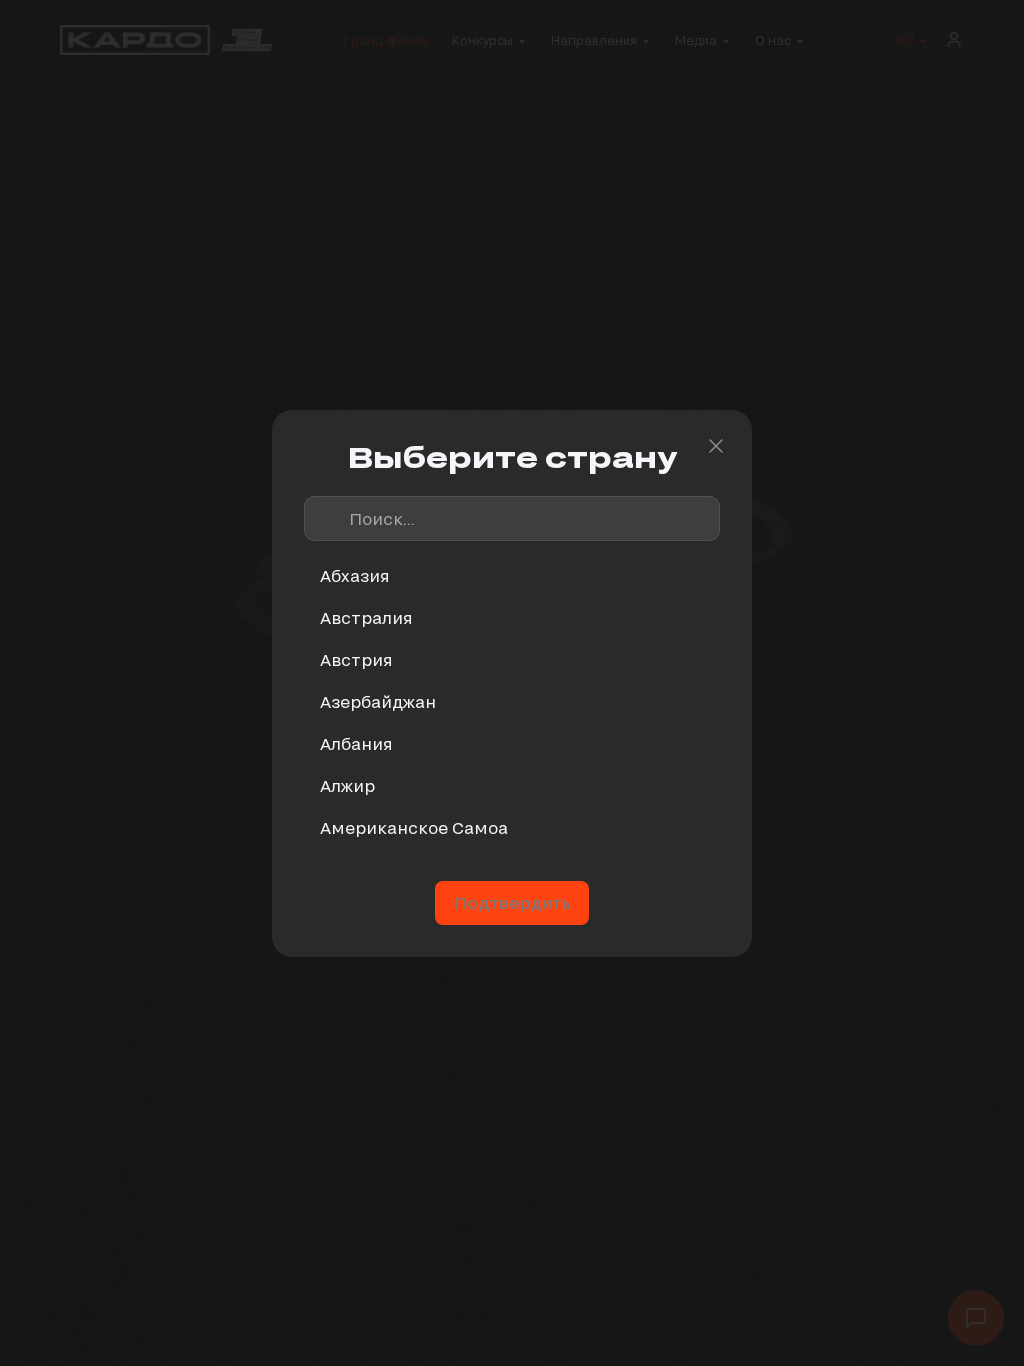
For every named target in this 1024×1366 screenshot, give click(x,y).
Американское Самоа (414, 827)
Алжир (347, 785)
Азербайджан (378, 701)
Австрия (356, 659)
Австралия (366, 617)
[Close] (716, 446)
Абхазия (355, 575)
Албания (356, 743)
